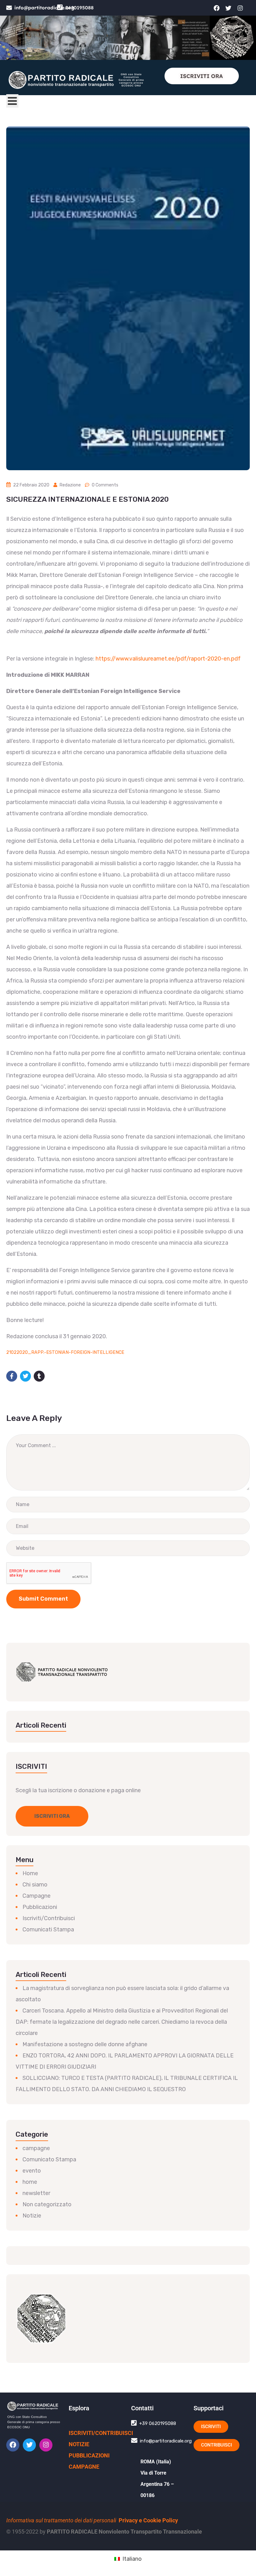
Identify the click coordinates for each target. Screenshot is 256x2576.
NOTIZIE (79, 2444)
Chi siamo (35, 1885)
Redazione (70, 485)
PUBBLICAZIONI (89, 2455)
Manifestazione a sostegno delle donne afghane (85, 2044)
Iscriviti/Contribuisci (49, 1918)
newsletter (36, 2193)
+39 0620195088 (158, 2423)
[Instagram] (240, 8)
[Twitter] (228, 8)
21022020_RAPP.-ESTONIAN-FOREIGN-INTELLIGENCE (65, 1352)
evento (32, 2171)
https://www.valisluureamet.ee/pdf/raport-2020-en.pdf (168, 659)
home (30, 2182)
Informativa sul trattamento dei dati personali (61, 2520)
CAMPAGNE (84, 2467)
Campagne (37, 1896)
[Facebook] (216, 8)
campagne (36, 2148)
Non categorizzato (47, 2204)
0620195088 (79, 8)
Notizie (32, 2216)
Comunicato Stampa (49, 2159)
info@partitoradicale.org (44, 8)
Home (30, 1873)
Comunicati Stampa (48, 1930)
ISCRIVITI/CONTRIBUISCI (101, 2433)
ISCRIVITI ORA (202, 76)
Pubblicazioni (40, 1907)
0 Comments (105, 485)
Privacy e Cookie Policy (148, 2520)
